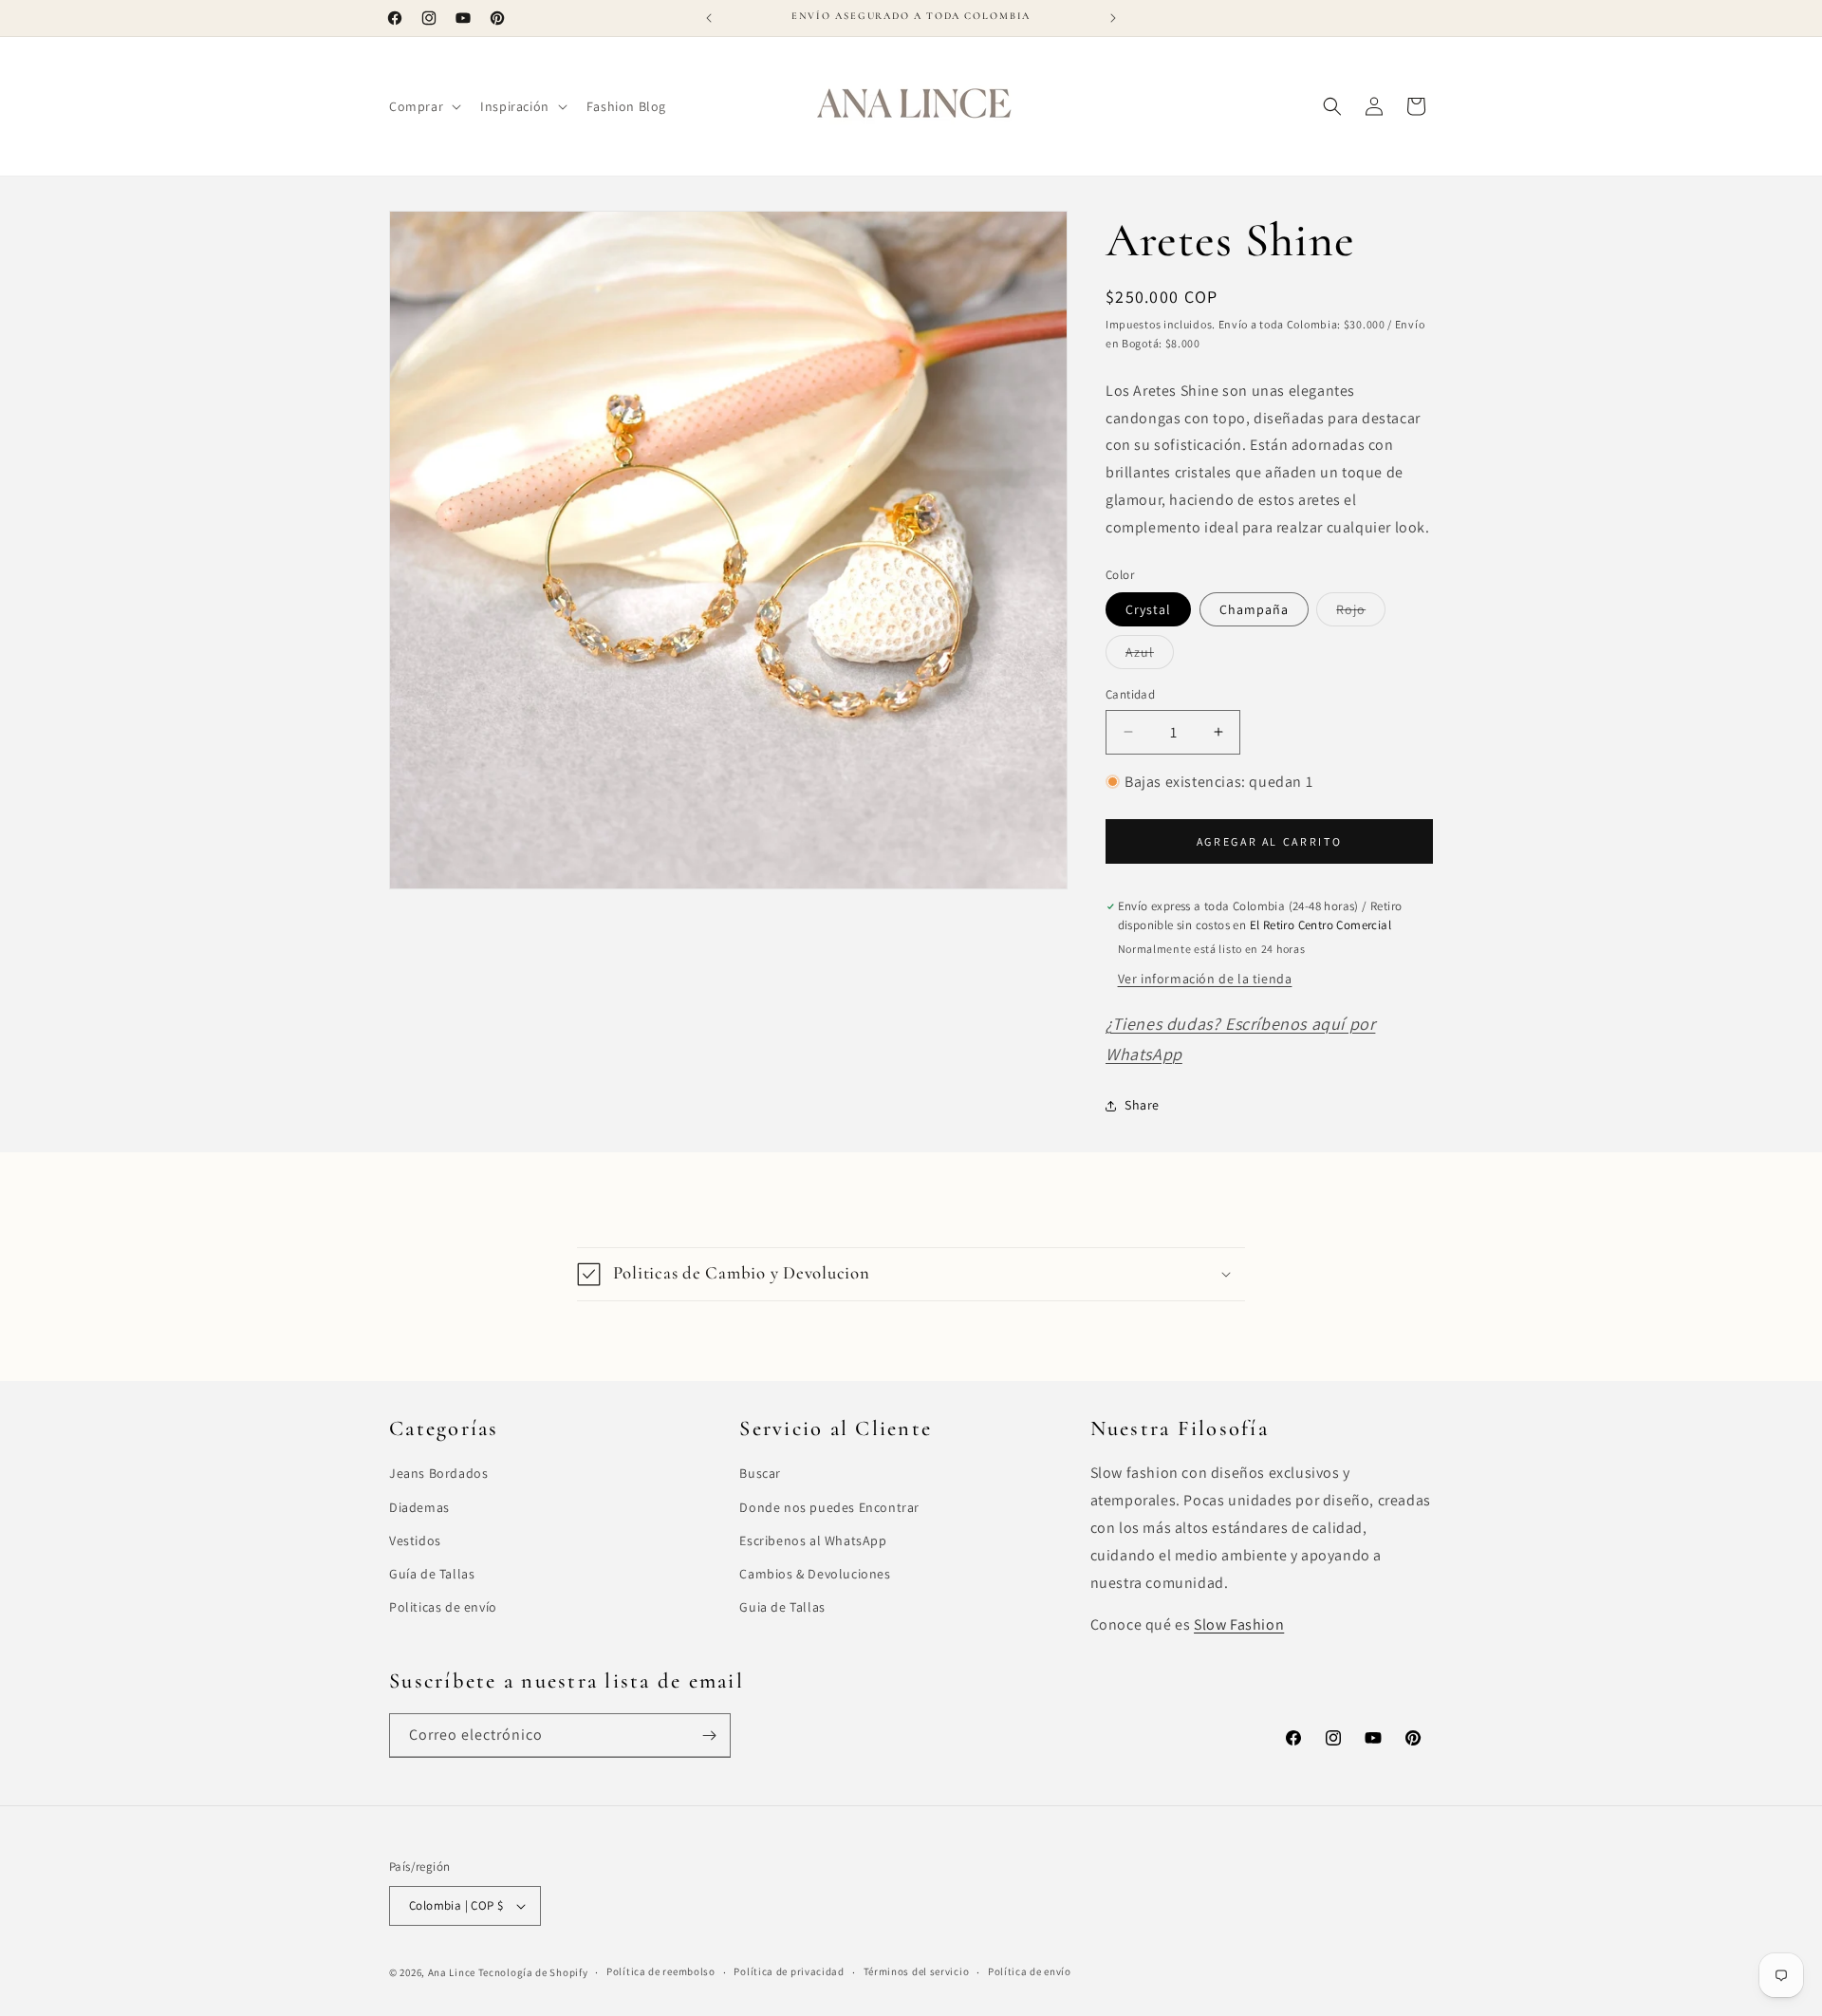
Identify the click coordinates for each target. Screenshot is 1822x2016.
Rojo (1361, 613)
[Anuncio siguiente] (1113, 18)
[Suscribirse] (709, 1736)
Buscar (760, 1473)
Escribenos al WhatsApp (813, 1540)
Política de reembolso (661, 1971)
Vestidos (415, 1540)
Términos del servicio (917, 1971)
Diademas (419, 1507)
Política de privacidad (789, 1971)
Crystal (1148, 609)
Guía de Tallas (432, 1574)
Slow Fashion (1239, 1624)
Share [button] (1142, 1105)
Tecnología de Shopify (533, 1972)
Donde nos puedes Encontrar (829, 1507)
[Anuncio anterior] (709, 18)
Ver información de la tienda (1205, 979)
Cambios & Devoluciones (815, 1574)
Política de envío (1030, 1971)
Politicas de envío (443, 1607)
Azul (1150, 656)
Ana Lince (452, 1972)
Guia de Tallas (782, 1607)
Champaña (1254, 609)
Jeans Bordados (438, 1473)
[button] (423, 106)
